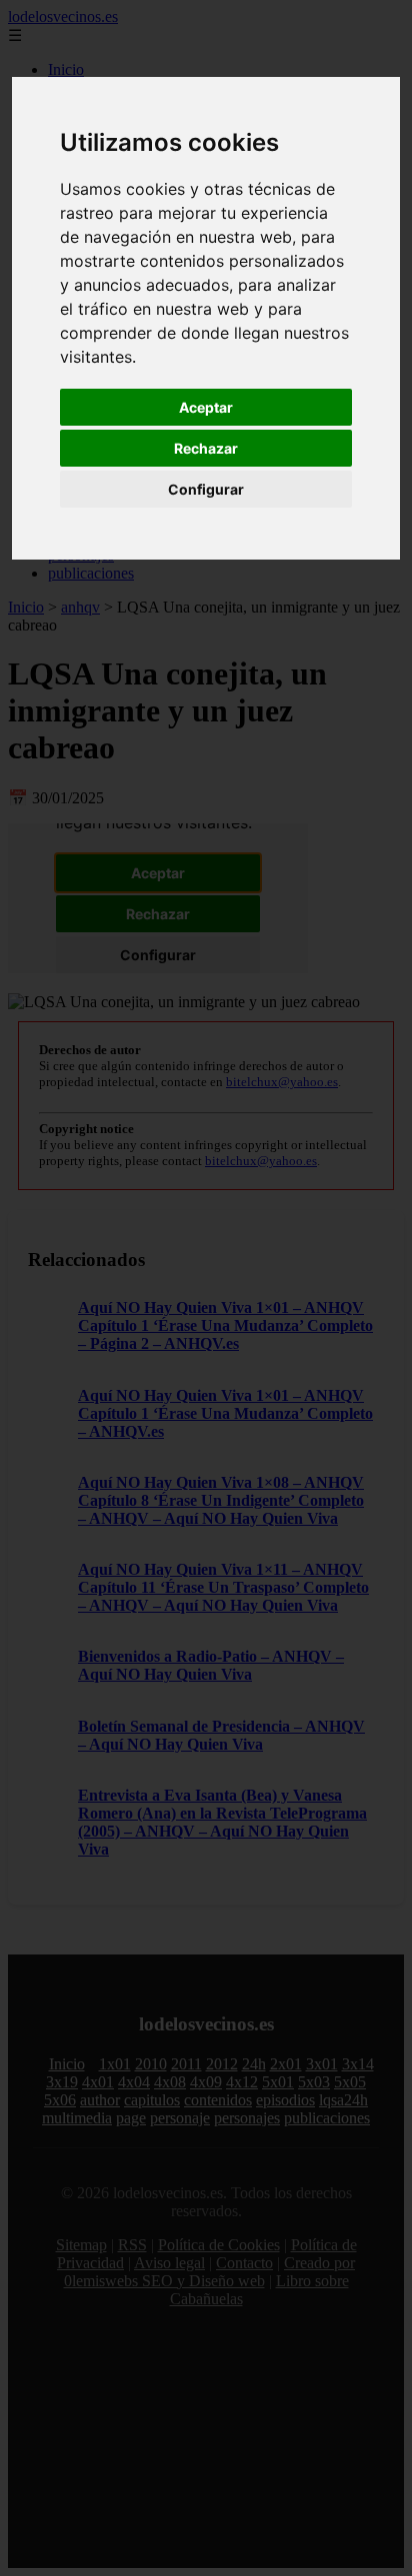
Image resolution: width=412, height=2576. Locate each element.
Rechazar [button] (206, 448)
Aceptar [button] (206, 407)
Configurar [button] (206, 489)
